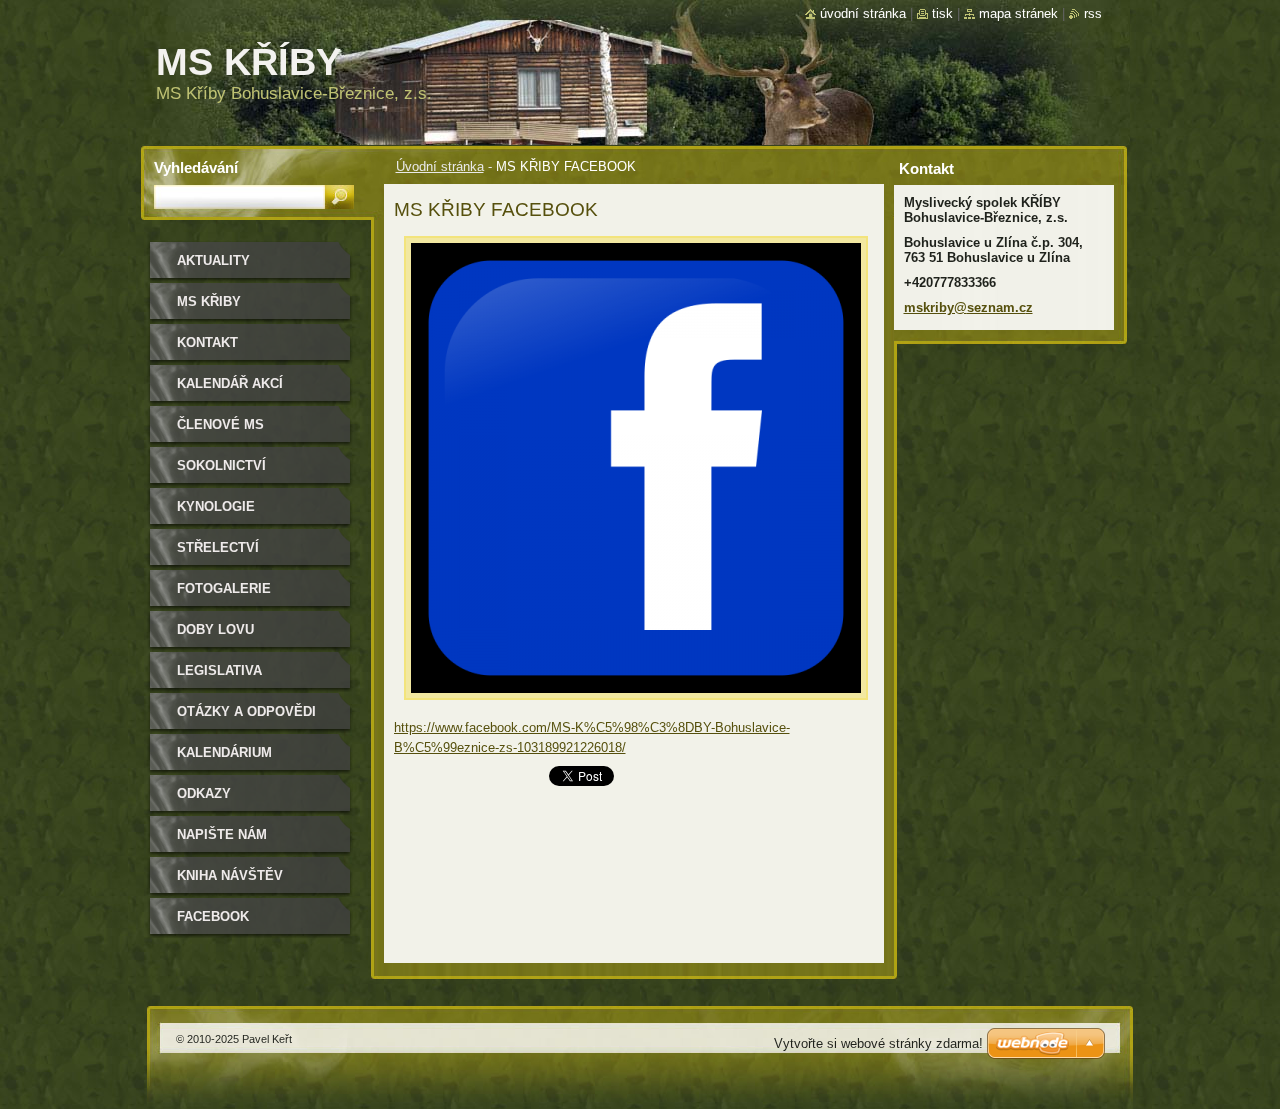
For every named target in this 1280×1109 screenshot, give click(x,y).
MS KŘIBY (209, 301)
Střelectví (218, 547)
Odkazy (204, 793)
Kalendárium (224, 752)
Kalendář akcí (230, 383)
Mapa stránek (1018, 13)
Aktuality (213, 260)
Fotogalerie (224, 588)
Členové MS (220, 424)
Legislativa (219, 670)
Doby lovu (215, 629)
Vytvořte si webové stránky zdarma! (878, 1043)
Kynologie (216, 506)
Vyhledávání (196, 167)
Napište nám (222, 834)
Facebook (213, 916)
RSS (1093, 13)
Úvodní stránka (440, 166)
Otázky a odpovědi (246, 711)
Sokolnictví (221, 465)
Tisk (942, 13)
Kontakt (207, 342)
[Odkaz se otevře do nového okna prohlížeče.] (636, 705)
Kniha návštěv (230, 875)
